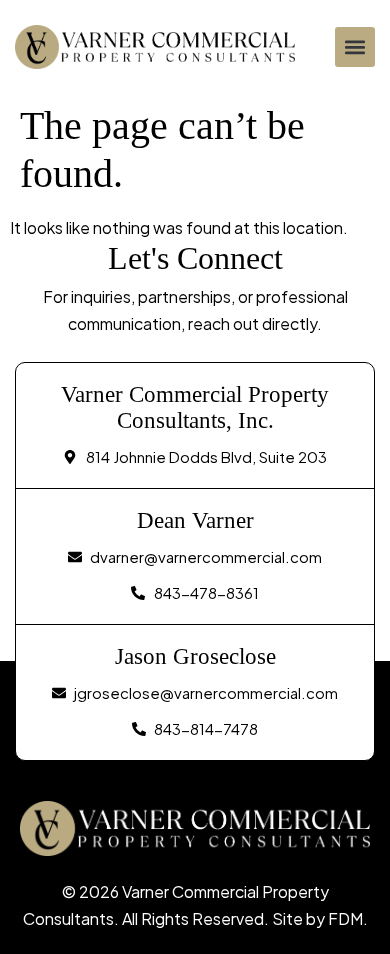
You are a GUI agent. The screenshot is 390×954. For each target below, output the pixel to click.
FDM (345, 918)
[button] (355, 47)
